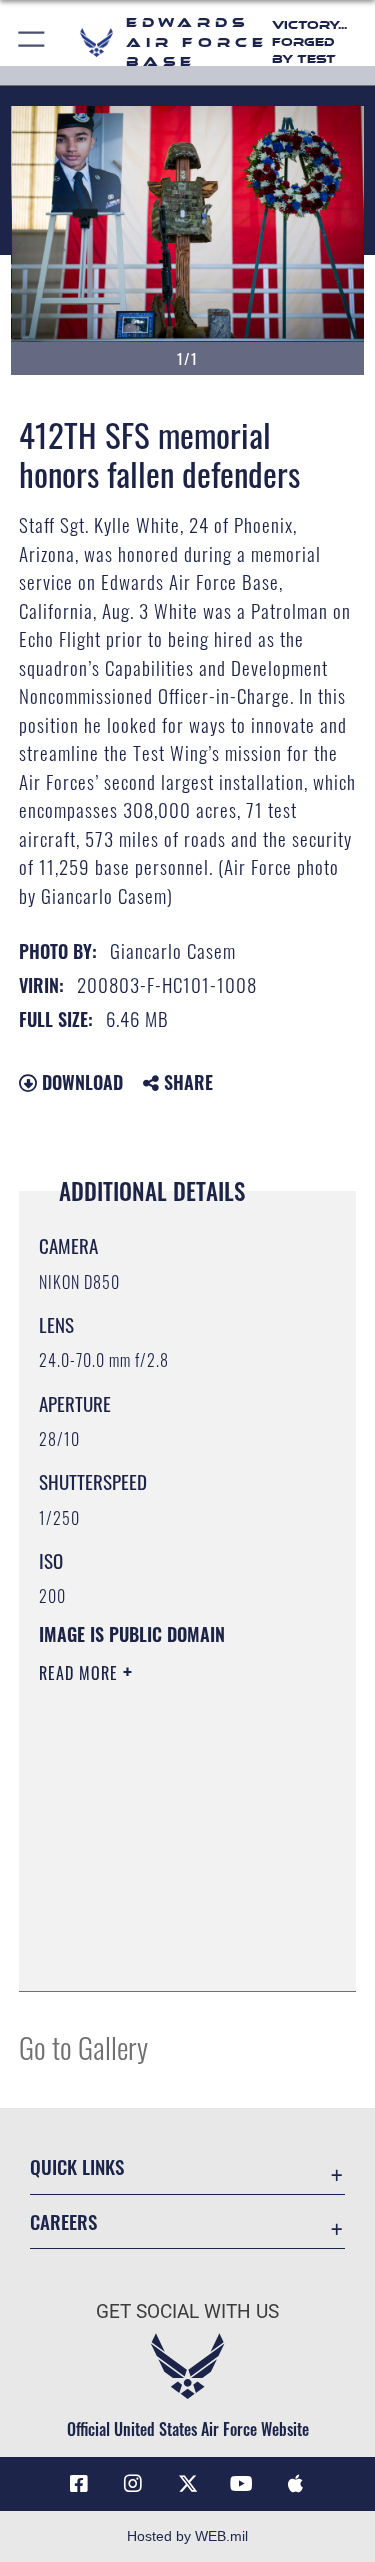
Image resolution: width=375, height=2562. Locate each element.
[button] (32, 42)
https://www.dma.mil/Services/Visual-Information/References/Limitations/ (160, 1926)
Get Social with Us (187, 2311)
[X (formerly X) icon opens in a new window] (188, 2484)
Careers (63, 2221)
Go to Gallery (83, 2046)
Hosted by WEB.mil (187, 2536)
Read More (81, 1673)
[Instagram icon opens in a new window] (133, 2484)
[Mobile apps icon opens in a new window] (296, 2484)
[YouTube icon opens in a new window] (242, 2484)
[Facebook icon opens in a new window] (79, 2484)
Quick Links (77, 2166)
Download (80, 1082)
